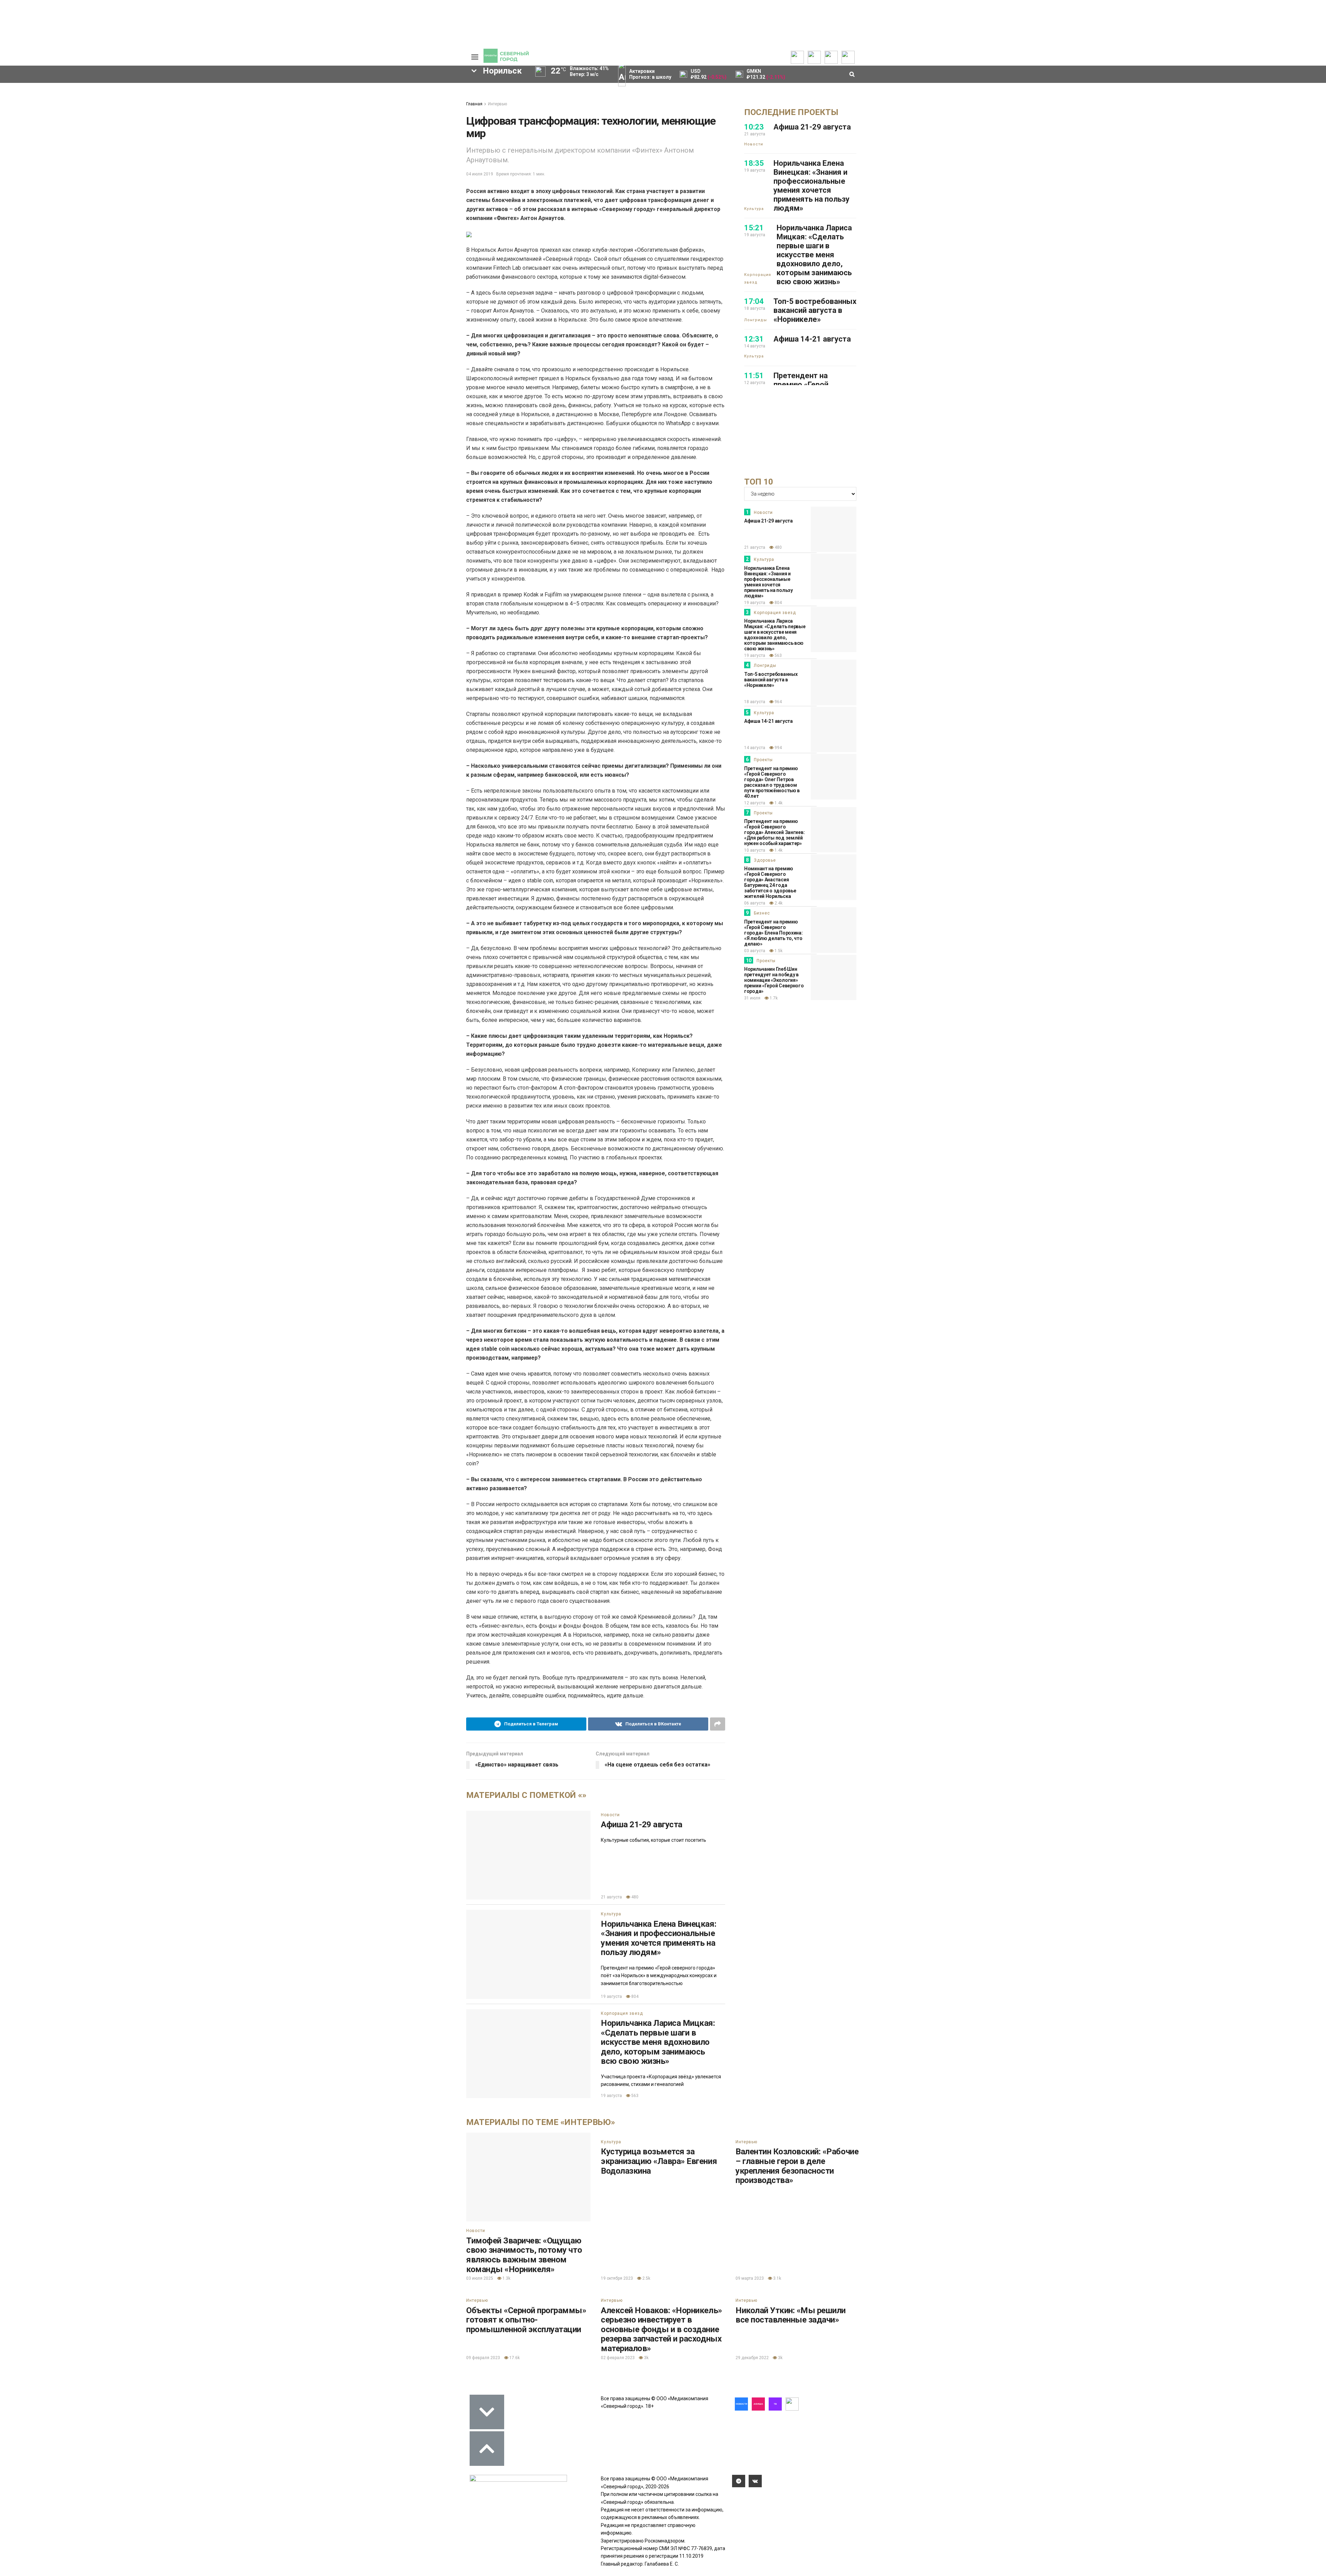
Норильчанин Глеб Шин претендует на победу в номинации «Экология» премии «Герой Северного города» (774, 980)
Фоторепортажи (217, 126)
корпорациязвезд (227, 207)
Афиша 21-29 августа (642, 1825)
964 (778, 702)
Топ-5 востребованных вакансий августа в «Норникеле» (815, 310)
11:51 (754, 376)
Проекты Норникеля (317, 96)
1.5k (778, 951)
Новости (314, 121)
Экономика (211, 98)
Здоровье (765, 860)
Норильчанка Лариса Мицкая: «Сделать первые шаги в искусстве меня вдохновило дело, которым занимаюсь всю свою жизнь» (658, 2042)
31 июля (752, 998)
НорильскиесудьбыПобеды (360, 183)
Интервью (497, 104)
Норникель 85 (390, 160)
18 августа (755, 702)
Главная (474, 104)
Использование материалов (429, 118)
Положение (371, 108)
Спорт (205, 115)
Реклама (421, 98)
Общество (210, 104)
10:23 (754, 127)
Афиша (343, 160)
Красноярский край (394, 195)
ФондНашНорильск (276, 218)
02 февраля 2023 (618, 2358)
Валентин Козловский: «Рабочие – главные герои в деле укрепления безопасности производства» (797, 2166)
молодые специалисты (234, 183)
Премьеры (370, 92)
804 (634, 1996)
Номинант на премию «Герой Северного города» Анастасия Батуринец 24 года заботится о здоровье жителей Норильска (770, 882)
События (368, 103)
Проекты (763, 760)
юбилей (381, 171)
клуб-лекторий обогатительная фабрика (258, 160)
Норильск (376, 148)
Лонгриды (210, 121)
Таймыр (283, 195)
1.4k (778, 803)
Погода (420, 126)
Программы (265, 109)
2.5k (646, 2278)
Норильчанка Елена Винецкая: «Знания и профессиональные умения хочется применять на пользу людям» (659, 1938)
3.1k (777, 2278)
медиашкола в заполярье (318, 171)
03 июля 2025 (480, 2278)
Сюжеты (261, 104)
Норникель (219, 148)
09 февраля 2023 (483, 2358)
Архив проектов (323, 115)
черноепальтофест (229, 195)
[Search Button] (455, 239)
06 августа (755, 903)
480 (634, 1897)
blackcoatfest (331, 195)
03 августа (755, 951)
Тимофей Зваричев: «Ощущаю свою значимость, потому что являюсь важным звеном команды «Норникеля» (524, 2255)
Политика (209, 93)
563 (634, 2096)
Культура (209, 109)
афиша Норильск (292, 207)
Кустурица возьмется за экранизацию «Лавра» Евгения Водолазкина (659, 2161)
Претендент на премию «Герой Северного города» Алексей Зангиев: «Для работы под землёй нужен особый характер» (774, 832)
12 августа (755, 803)
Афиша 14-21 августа (812, 339)
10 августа (755, 850)
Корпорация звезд (622, 2013)
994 (778, 748)
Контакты (422, 104)
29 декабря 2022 (752, 2358)
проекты (294, 183)
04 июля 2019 (480, 174)
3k (646, 2358)
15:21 (754, 228)
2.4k (778, 903)
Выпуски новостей (272, 98)
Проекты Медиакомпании (324, 107)
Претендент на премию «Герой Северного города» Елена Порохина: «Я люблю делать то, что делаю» (773, 933)
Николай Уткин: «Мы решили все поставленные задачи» (791, 2315)
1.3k (506, 2278)
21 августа (611, 1897)
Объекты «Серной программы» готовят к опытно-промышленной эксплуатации (526, 2320)
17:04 (754, 301)
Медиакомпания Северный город (298, 148)
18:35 (754, 163)
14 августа (755, 748)
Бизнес (762, 913)
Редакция (423, 93)
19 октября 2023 (617, 2278)
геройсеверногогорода (234, 171)
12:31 (754, 339)
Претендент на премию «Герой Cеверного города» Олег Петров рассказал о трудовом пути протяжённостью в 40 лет (772, 782)
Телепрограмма (270, 93)
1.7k (773, 998)
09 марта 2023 (750, 2278)
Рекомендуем (374, 97)
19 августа (611, 1996)
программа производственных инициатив (388, 207)
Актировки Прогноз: (650, 74)
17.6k (514, 2358)
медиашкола (221, 218)
